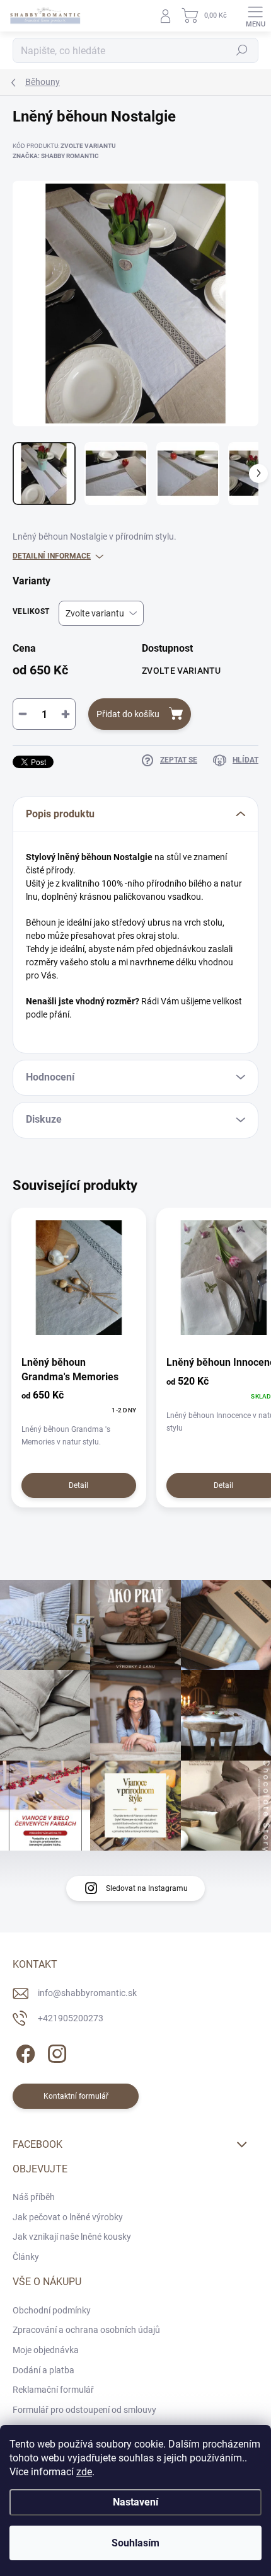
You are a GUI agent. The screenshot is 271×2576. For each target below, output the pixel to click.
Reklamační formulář (53, 2390)
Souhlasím (135, 2543)
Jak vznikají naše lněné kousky (72, 2237)
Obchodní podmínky (52, 2310)
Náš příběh (34, 2197)
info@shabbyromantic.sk (87, 1993)
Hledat (242, 50)
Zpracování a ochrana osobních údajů (86, 2330)
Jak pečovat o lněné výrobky (68, 2217)
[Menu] (255, 16)
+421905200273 (71, 2018)
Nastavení (135, 2502)
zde (84, 2472)
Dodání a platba (43, 2370)
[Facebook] (24, 2051)
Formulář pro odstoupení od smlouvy (84, 2410)
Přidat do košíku (128, 714)
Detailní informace (52, 556)
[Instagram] (55, 2051)
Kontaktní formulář (76, 2096)
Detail (78, 1485)
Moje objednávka (46, 2350)
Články (26, 2257)
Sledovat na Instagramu (147, 1888)
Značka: (56, 156)
